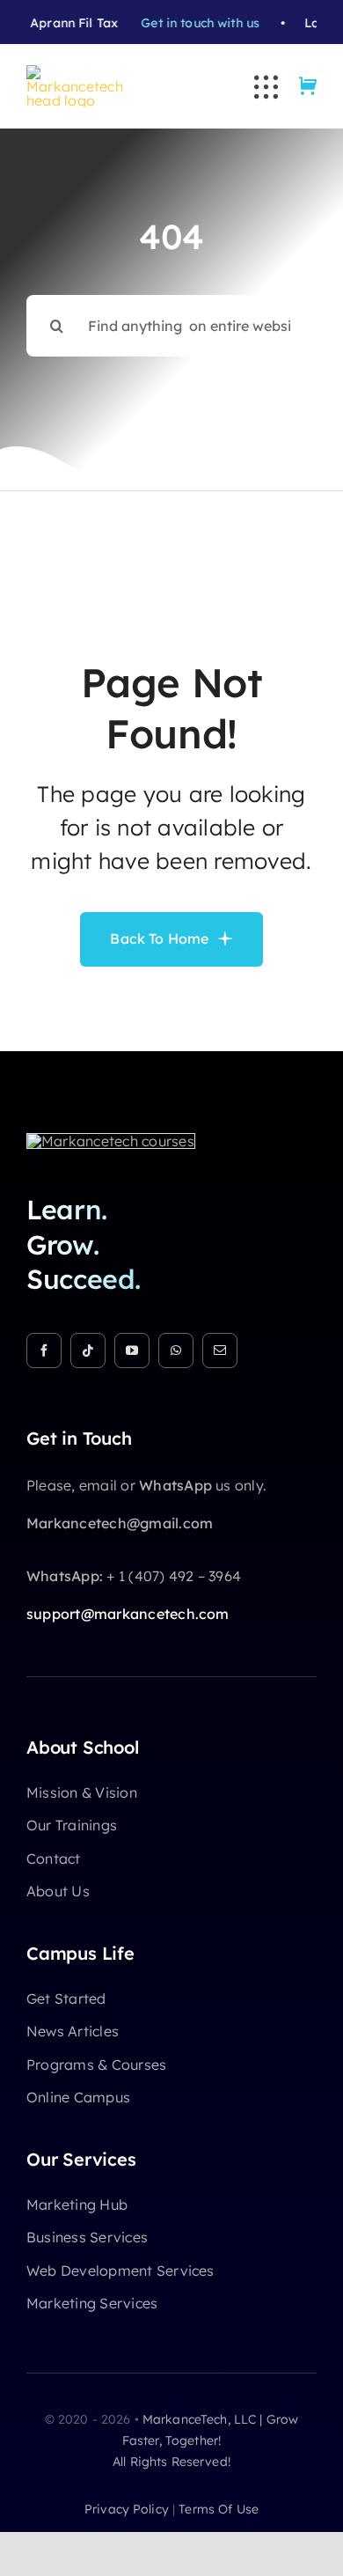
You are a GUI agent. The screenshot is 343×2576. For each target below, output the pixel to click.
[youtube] (132, 1351)
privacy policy (127, 2509)
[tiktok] (88, 1351)
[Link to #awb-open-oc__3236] (266, 87)
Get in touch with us (174, 23)
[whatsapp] (176, 1351)
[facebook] (44, 1351)
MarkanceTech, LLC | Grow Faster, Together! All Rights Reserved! (205, 2440)
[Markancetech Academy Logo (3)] (111, 1141)
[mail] (220, 1351)
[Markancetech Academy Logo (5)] (75, 72)
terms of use (219, 2509)
